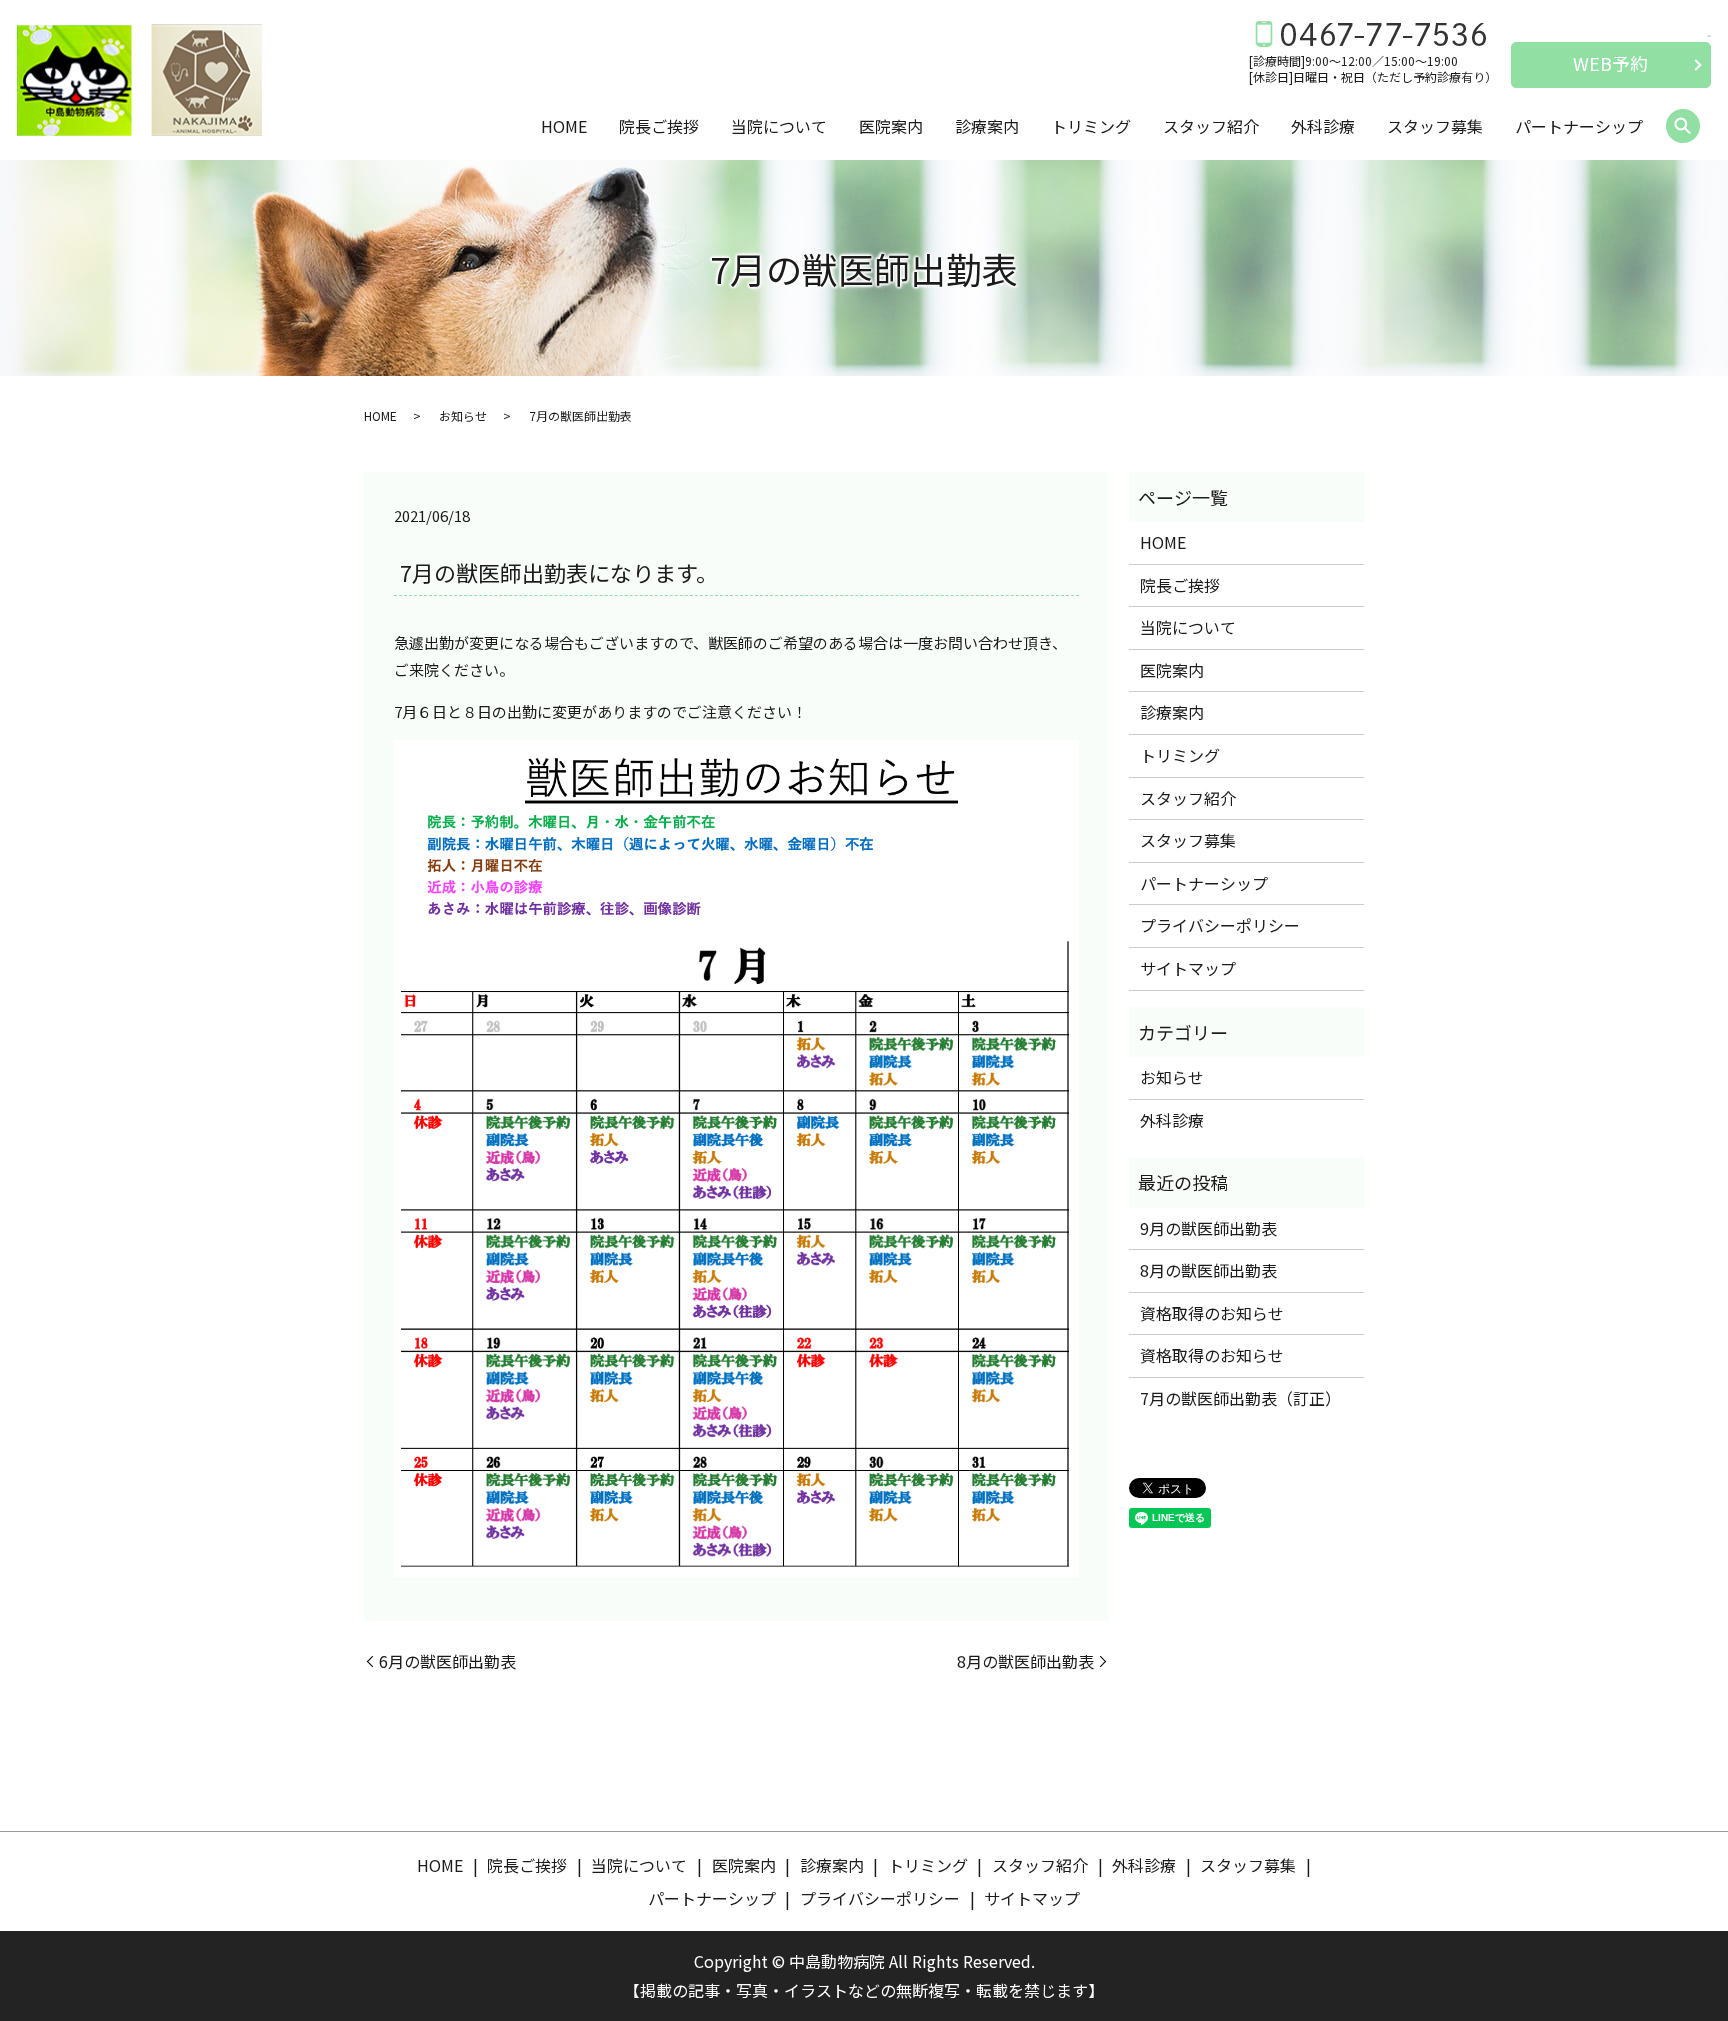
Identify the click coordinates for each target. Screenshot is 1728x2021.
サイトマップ (1188, 968)
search (1683, 127)
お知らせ (463, 415)
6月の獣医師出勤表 (447, 1661)
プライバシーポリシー (1220, 925)
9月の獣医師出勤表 (1208, 1228)
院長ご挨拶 (659, 126)
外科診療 (1323, 126)
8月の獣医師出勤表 (1025, 1661)
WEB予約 (1610, 63)
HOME (564, 126)
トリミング (1091, 126)
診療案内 (987, 126)
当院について (779, 126)
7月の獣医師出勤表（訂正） (1240, 1398)
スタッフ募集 (1435, 126)
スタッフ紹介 (1211, 126)
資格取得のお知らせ (1212, 1313)
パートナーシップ (1579, 126)
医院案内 (891, 126)
